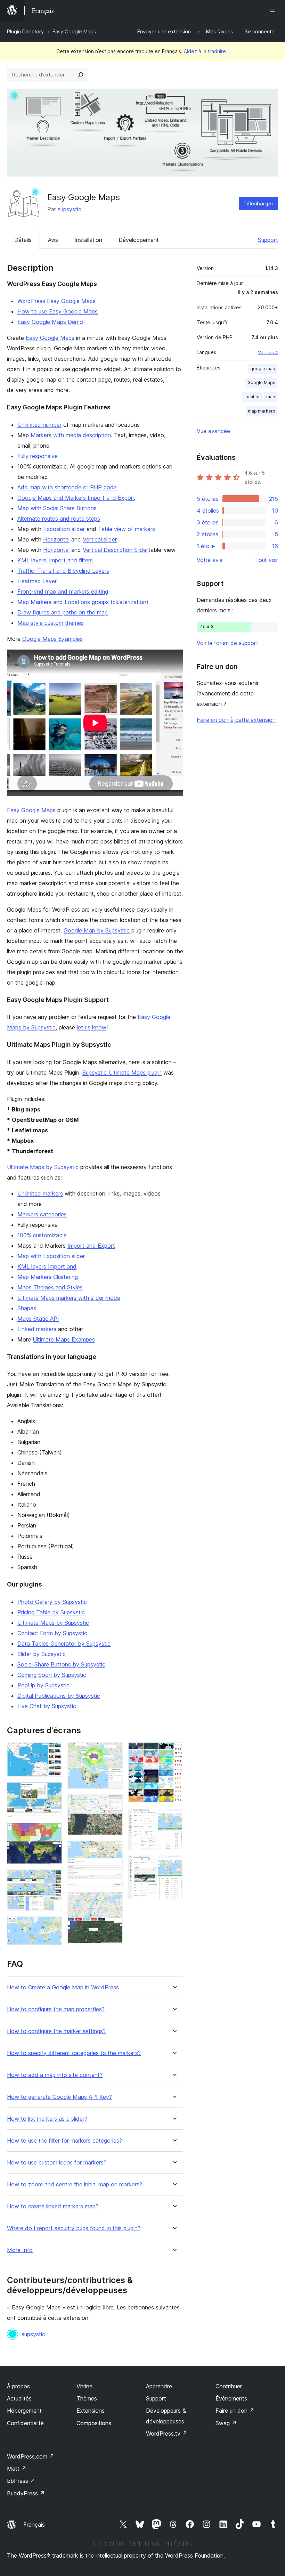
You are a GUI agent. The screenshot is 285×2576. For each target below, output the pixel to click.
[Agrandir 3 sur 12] (52, 1832)
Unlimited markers (40, 1193)
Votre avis (210, 560)
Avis (53, 240)
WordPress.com (31, 2456)
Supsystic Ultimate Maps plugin (122, 1073)
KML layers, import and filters (55, 560)
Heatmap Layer (37, 581)
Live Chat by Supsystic (47, 1706)
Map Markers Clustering (48, 1277)
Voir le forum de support (227, 643)
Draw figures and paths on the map (63, 612)
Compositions (94, 2423)
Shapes (27, 1308)
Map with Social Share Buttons (57, 508)
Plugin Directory (25, 31)
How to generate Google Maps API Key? (59, 2097)
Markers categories (42, 1214)
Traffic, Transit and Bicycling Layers (63, 571)
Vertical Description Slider (116, 550)
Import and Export (91, 1246)
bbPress (21, 2481)
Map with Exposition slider (51, 1256)
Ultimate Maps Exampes (64, 1339)
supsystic (70, 209)
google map (263, 369)
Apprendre (159, 2386)
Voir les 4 (268, 352)
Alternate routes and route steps (59, 519)
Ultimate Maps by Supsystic (43, 1167)
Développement (139, 240)
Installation (88, 240)
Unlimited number (39, 425)
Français (34, 2525)
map (271, 397)
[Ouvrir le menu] (274, 10)
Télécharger (258, 203)
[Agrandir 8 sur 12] (113, 1850)
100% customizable (42, 1235)
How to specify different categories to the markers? (74, 2053)
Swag (226, 2423)
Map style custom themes (51, 623)
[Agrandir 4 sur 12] (52, 1879)
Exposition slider (64, 529)
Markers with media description (71, 435)
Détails (23, 240)
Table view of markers (127, 529)
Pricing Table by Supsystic (51, 1612)
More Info (20, 2250)
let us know (92, 1027)
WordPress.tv (167, 2434)
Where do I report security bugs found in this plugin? (74, 2228)
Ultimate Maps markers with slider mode (69, 1298)
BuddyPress (26, 2493)
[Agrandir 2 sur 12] (52, 1792)
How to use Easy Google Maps (58, 311)
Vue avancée (213, 431)
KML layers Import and (47, 1266)
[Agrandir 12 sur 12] (174, 1865)
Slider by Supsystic (42, 1654)
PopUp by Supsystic (43, 1685)
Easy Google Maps (50, 338)
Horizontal (56, 539)
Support (268, 240)
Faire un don (235, 2411)
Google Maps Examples (52, 639)
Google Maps (261, 382)
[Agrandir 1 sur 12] (52, 1752)
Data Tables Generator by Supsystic (64, 1644)
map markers (262, 411)
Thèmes (87, 2398)
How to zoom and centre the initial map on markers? (75, 2184)
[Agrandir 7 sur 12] (113, 1804)
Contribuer (229, 2386)
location (253, 397)
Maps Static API (38, 1319)
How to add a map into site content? (55, 2075)
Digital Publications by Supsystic (59, 1696)
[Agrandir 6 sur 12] (113, 1752)
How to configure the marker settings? (56, 2031)
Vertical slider (100, 539)
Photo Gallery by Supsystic (52, 1602)
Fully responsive (38, 456)
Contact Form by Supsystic (52, 1633)
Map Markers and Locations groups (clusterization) (83, 602)
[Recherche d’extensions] (81, 75)
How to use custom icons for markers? (57, 2163)
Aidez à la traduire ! (206, 51)
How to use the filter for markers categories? (64, 2141)
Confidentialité (25, 2423)
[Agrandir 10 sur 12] (174, 1752)
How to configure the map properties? (56, 2009)
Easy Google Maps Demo (50, 322)
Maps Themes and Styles (50, 1287)
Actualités (19, 2398)
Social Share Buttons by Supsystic (61, 1664)
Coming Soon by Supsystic (52, 1675)
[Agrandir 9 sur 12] (113, 1901)
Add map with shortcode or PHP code (67, 487)
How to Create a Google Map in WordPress (63, 1987)
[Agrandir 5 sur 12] (52, 1926)
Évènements (231, 2398)
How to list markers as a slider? (47, 2119)
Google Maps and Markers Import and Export (76, 498)
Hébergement (24, 2411)
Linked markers (37, 1329)
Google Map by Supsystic (97, 930)
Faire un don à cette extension (236, 720)
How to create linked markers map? (53, 2206)
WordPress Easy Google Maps (56, 301)
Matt (17, 2469)
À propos (18, 2386)
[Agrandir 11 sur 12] (174, 1818)
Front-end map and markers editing (63, 592)
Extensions (91, 2411)
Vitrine (84, 2386)
